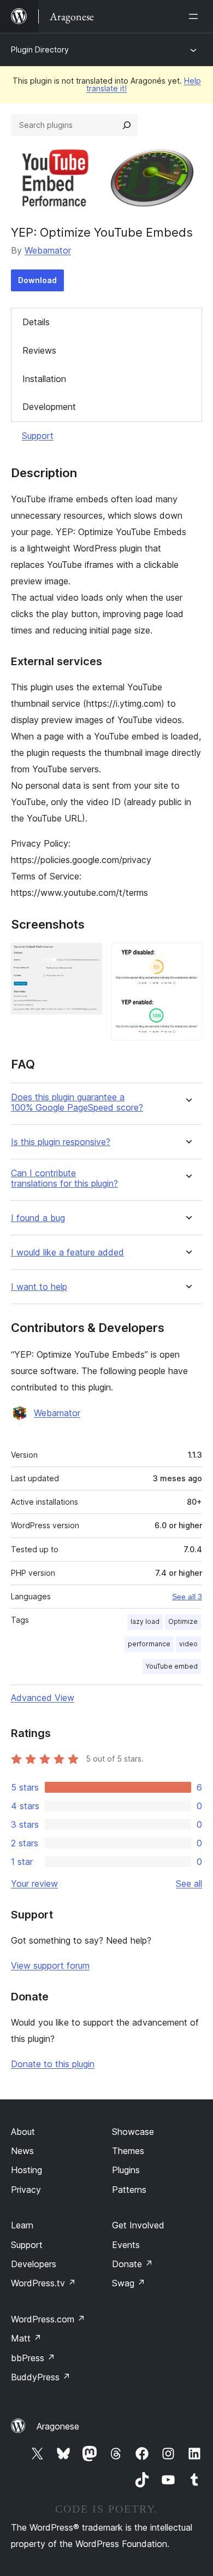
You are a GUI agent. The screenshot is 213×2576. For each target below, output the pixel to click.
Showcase (133, 2132)
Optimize (183, 1621)
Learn (22, 2225)
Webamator (48, 250)
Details (36, 322)
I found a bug (38, 1218)
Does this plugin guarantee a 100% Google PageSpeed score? (77, 1102)
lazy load (145, 1621)
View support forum (50, 1965)
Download (37, 280)
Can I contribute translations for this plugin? (64, 1178)
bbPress (33, 2358)
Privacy (26, 2190)
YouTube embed (172, 1666)
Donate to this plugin (53, 2064)
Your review (34, 1883)
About (23, 2132)
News (22, 2151)
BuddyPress (41, 2377)
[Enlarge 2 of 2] (187, 958)
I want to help (39, 1287)
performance (149, 1644)
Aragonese (58, 2426)
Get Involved (138, 2225)
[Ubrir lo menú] (196, 16)
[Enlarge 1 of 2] (87, 958)
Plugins (126, 2170)
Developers (34, 2264)
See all (189, 1883)
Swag (129, 2283)
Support (38, 436)
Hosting (26, 2170)
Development (49, 407)
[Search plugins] (127, 125)
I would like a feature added (67, 1252)
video (188, 1644)
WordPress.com (48, 2319)
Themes (128, 2151)
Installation (44, 379)
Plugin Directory (40, 49)
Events (126, 2245)
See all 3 (187, 1597)
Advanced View (43, 1698)
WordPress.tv (43, 2283)
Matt (26, 2338)
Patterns (129, 2190)
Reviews (39, 350)
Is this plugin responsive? (61, 1142)
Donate (132, 2264)
